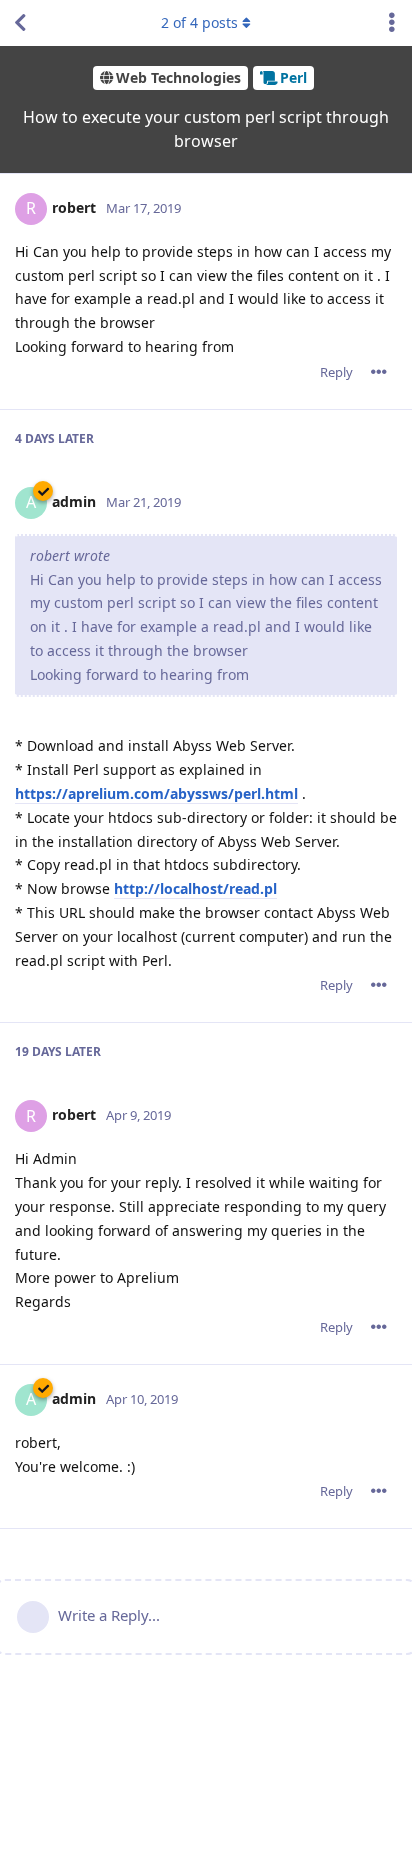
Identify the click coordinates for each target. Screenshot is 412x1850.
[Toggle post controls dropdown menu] (379, 372)
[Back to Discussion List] (20, 23)
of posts (199, 22)
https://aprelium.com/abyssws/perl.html (156, 793)
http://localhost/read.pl (195, 888)
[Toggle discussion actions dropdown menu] (392, 23)
